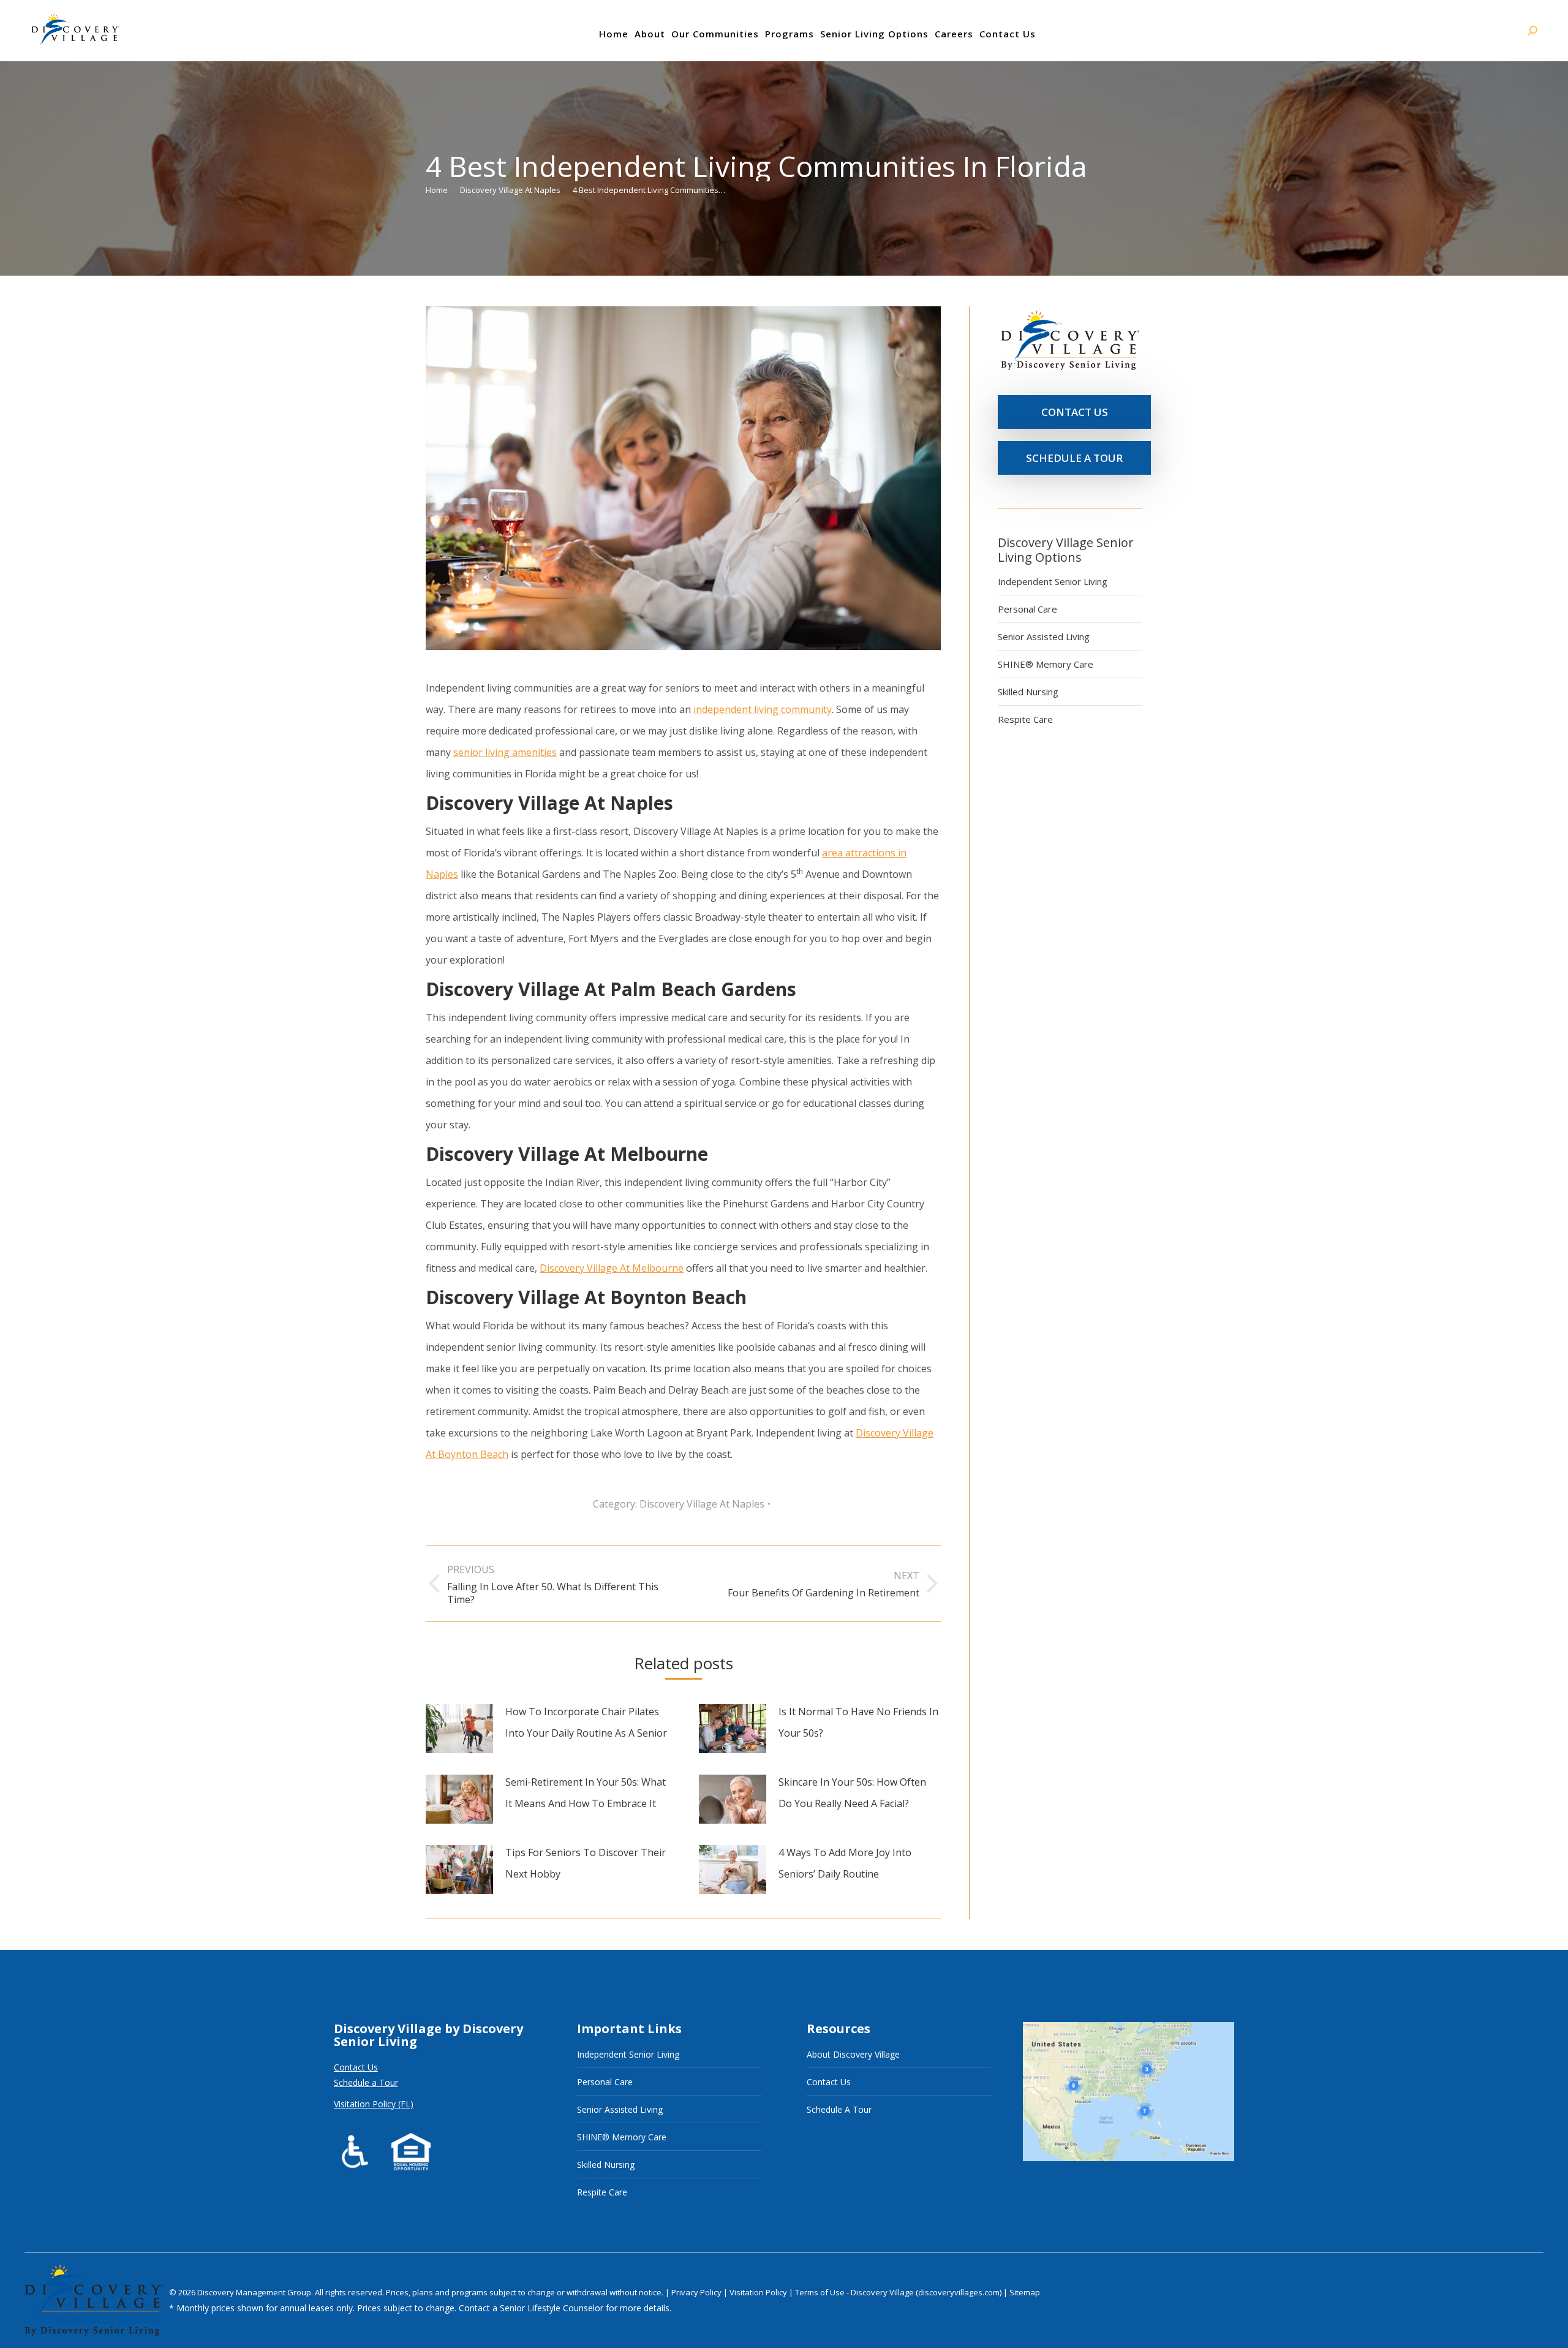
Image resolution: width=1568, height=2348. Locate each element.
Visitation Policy (759, 2292)
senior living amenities (505, 752)
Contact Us (356, 2067)
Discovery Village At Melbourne (612, 1268)
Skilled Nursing (1028, 692)
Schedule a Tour (366, 2082)
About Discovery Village (853, 2054)
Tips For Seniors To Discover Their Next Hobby (586, 1863)
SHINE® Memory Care (1046, 664)
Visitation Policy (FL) (374, 2104)
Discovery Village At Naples (702, 1504)
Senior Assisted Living (1044, 636)
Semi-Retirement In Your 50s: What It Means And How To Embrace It (586, 1793)
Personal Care (1027, 609)
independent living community (763, 709)
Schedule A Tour (839, 2109)
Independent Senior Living (1053, 581)
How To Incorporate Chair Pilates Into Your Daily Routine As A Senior (586, 1722)
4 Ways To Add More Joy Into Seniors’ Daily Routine (845, 1863)
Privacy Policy (697, 2292)
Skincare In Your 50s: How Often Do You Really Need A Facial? (852, 1793)
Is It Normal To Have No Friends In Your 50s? (858, 1722)
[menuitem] (614, 34)
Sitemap (1025, 2292)
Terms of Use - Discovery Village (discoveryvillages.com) (898, 2292)
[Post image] (459, 1729)
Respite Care (1025, 719)
